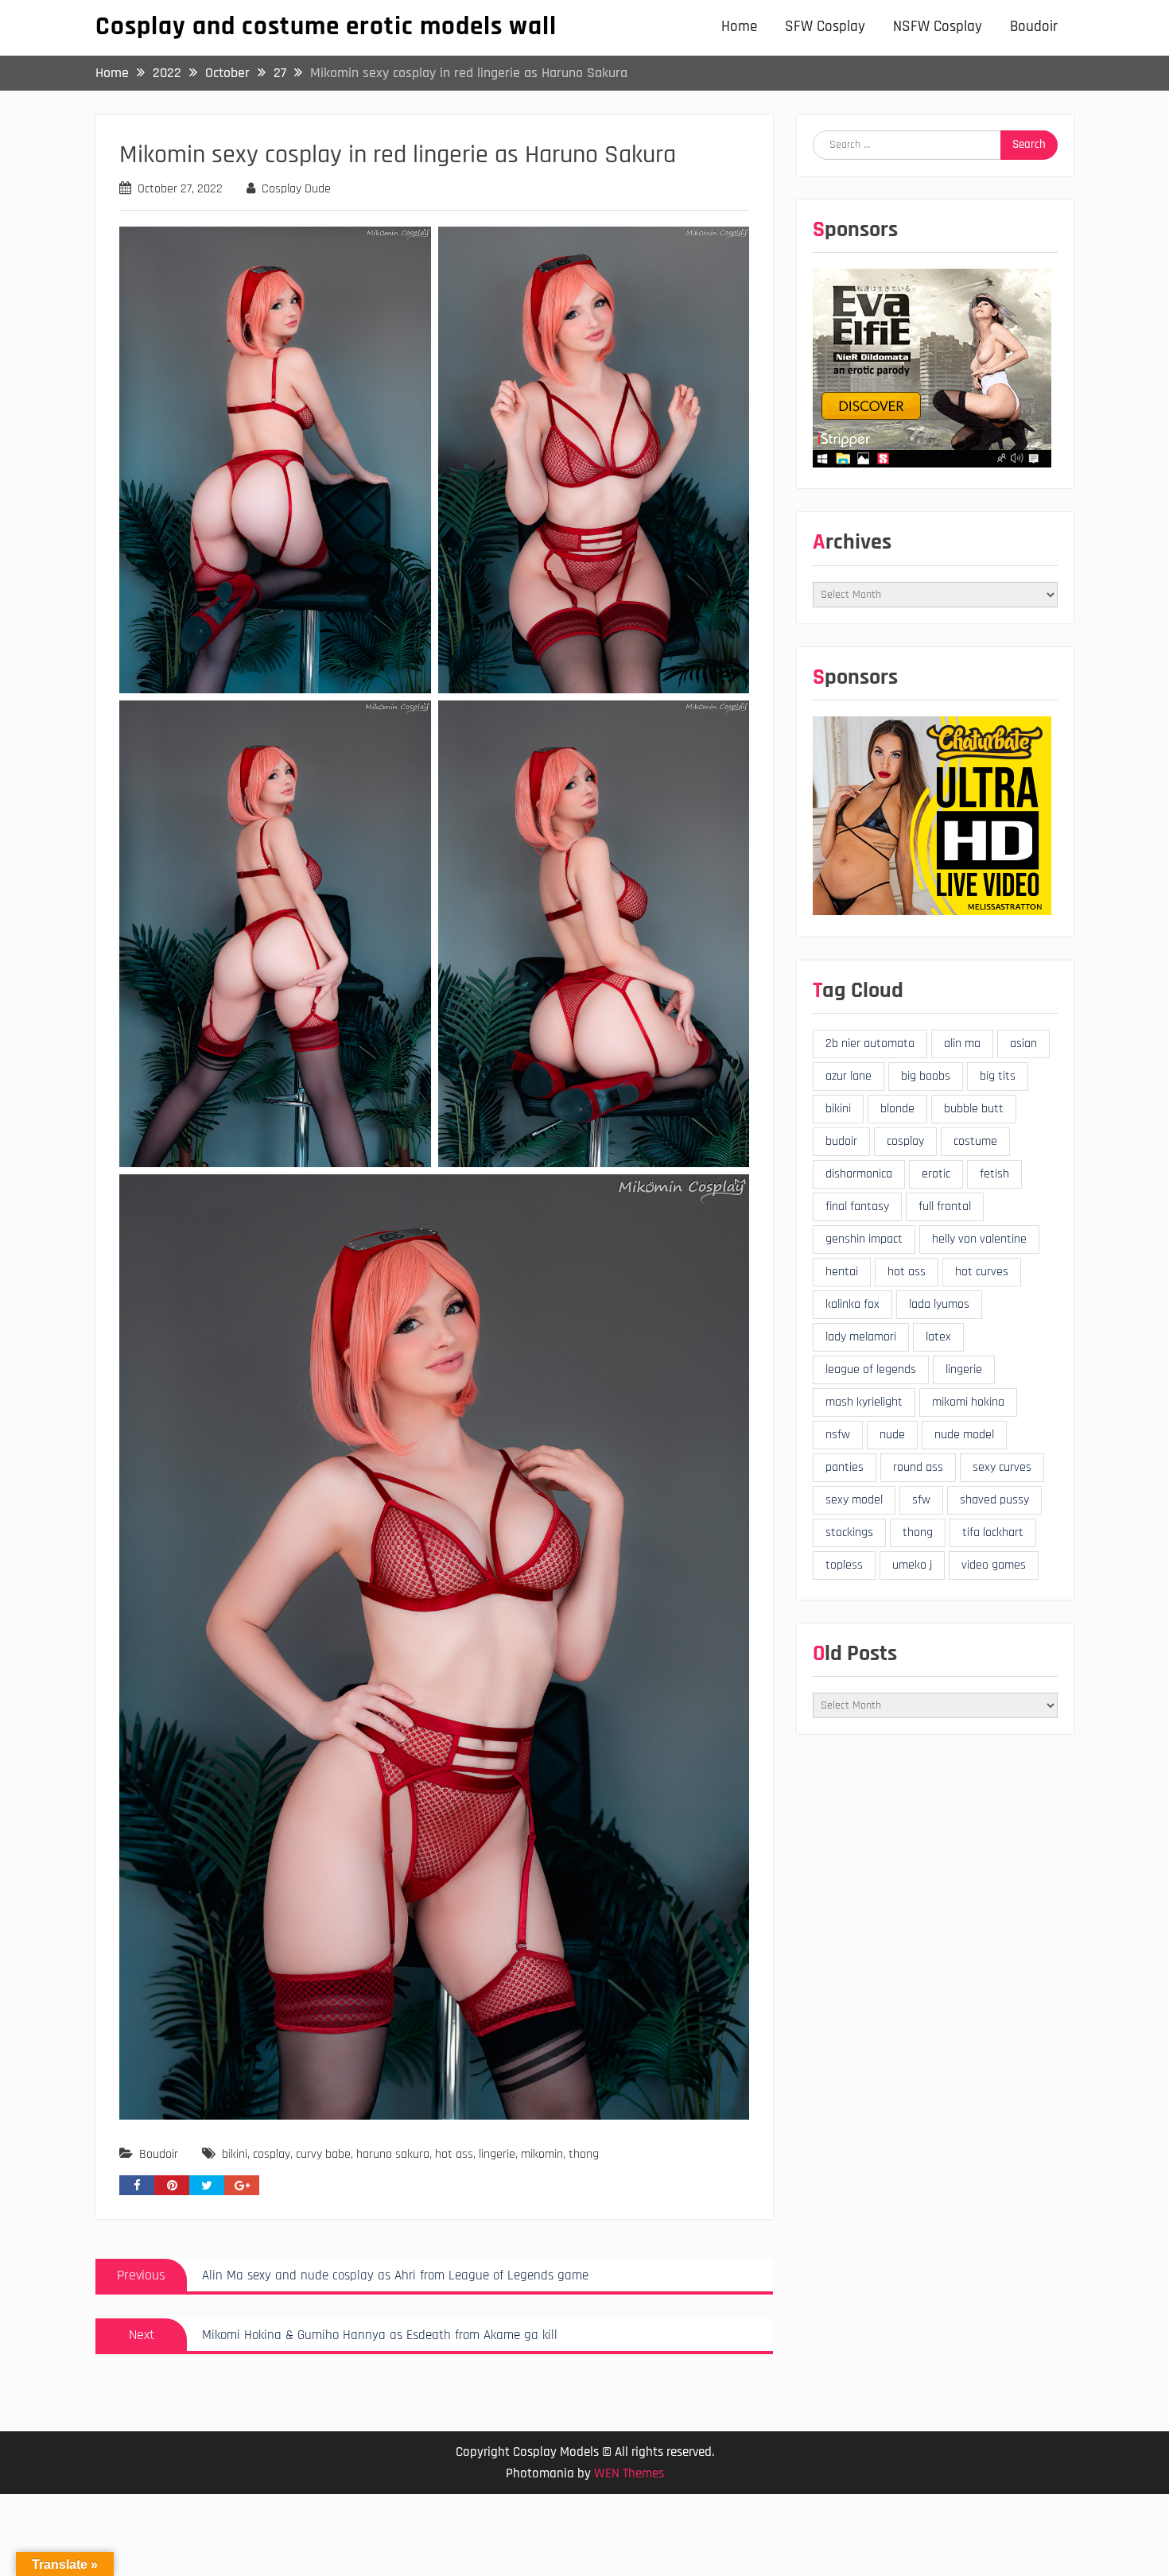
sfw (921, 1500)
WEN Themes (629, 2473)
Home (739, 27)
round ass (918, 1467)
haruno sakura (393, 2154)
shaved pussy (994, 1500)
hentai (842, 1272)
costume (975, 1141)
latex (938, 1337)
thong (584, 2154)
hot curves (982, 1272)
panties (845, 1467)
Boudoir (1034, 27)
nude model (964, 1435)
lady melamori (861, 1337)
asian (1023, 1044)
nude (892, 1435)
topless (844, 1565)
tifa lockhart (993, 1532)
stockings (849, 1532)
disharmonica (859, 1174)
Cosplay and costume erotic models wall (326, 26)
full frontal (945, 1207)
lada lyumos (939, 1304)
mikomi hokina (968, 1402)
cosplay (272, 2154)
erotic (936, 1174)
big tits (998, 1076)
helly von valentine (979, 1239)
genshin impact (864, 1239)
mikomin (542, 2154)
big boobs (926, 1076)
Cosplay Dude (296, 189)
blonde (897, 1109)
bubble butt (974, 1109)
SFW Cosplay (825, 27)
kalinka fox (852, 1304)
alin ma (962, 1044)
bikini (235, 2154)
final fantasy (857, 1207)
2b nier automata (870, 1044)
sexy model (854, 1500)
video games (994, 1565)
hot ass (454, 2154)
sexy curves (1002, 1467)
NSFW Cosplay (938, 27)
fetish (994, 1174)
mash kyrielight (864, 1402)
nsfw (838, 1435)
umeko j (912, 1565)
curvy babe (323, 2154)
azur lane (849, 1076)
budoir (841, 1141)
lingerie (497, 2154)
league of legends (871, 1369)
